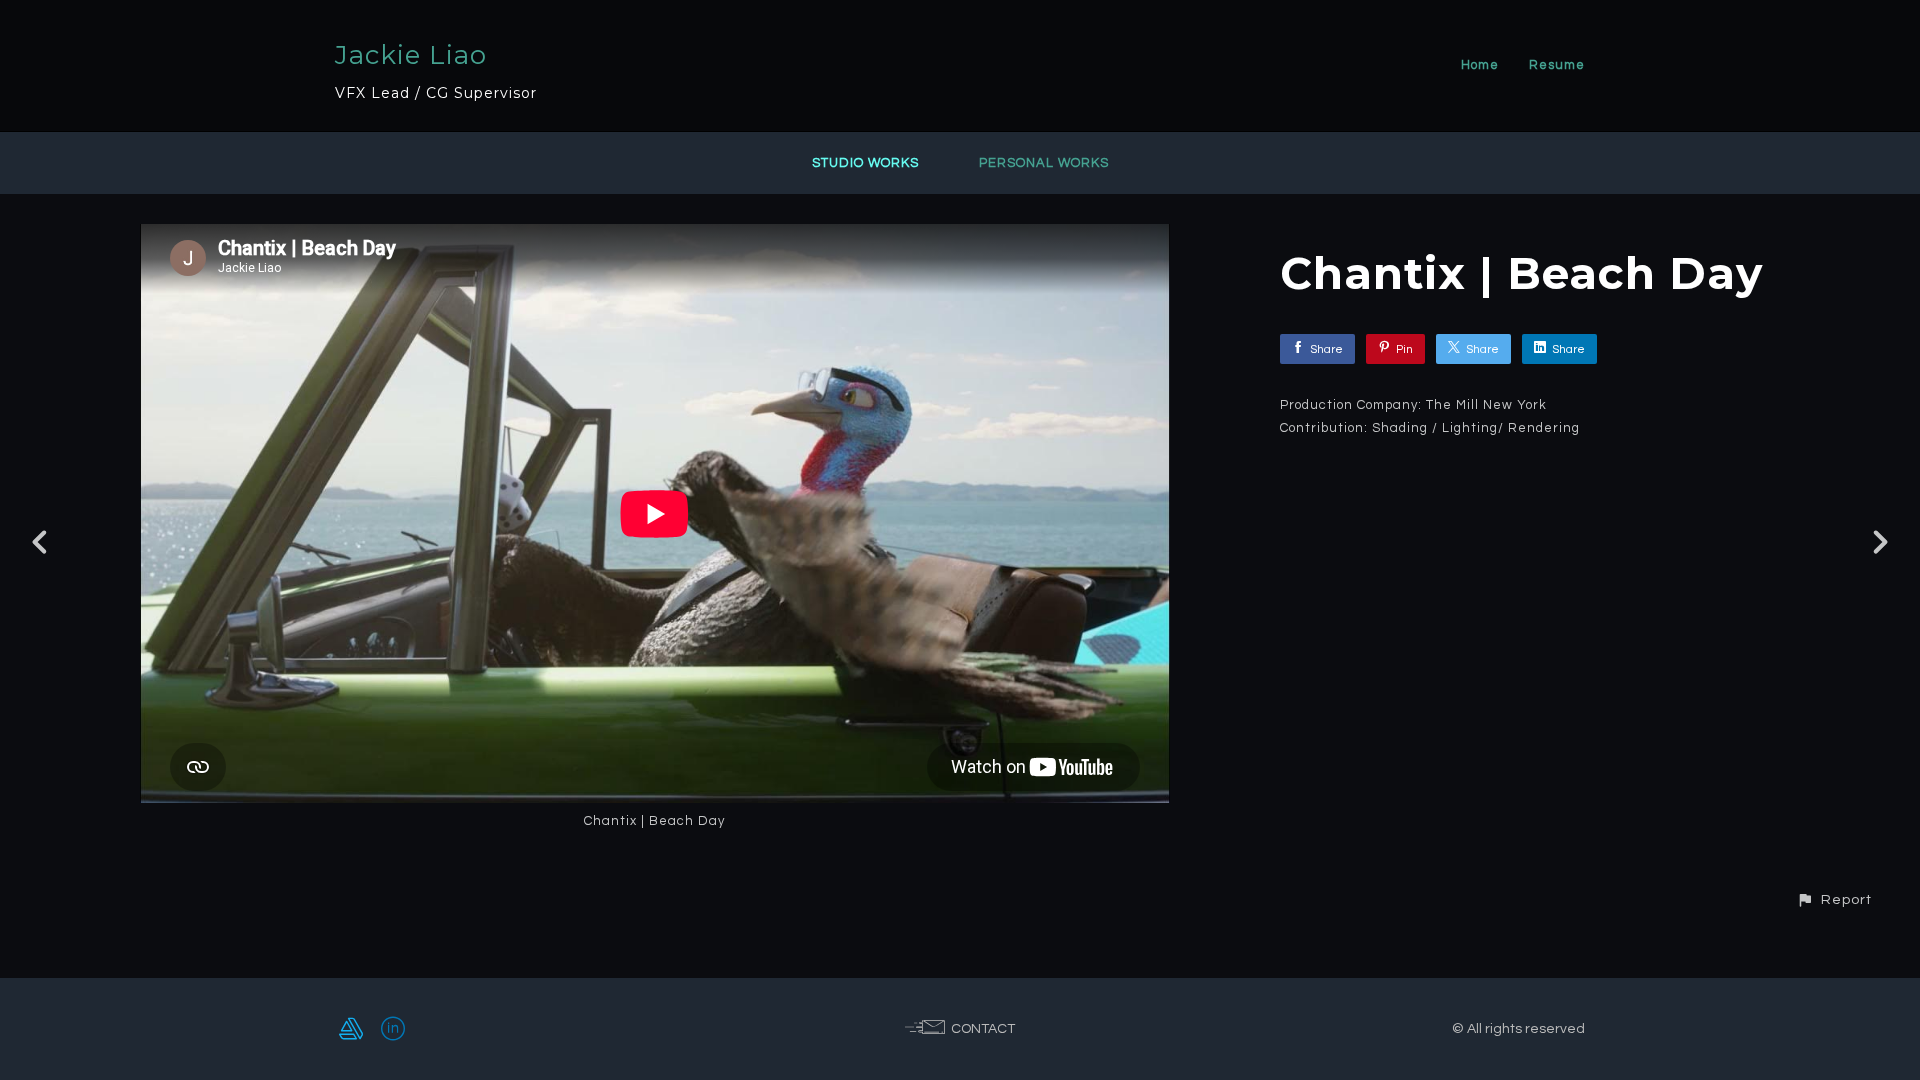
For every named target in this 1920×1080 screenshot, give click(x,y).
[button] (1834, 899)
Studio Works (865, 163)
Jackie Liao (411, 55)
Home (1480, 65)
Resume (1557, 65)
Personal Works (1044, 163)
